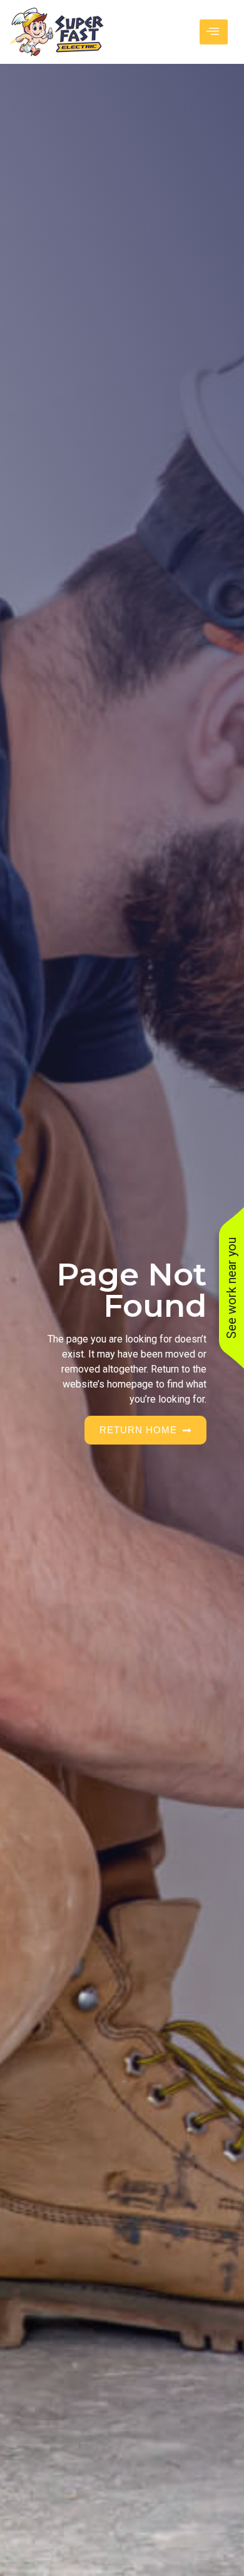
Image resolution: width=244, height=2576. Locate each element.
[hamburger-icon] (214, 32)
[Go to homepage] (57, 32)
